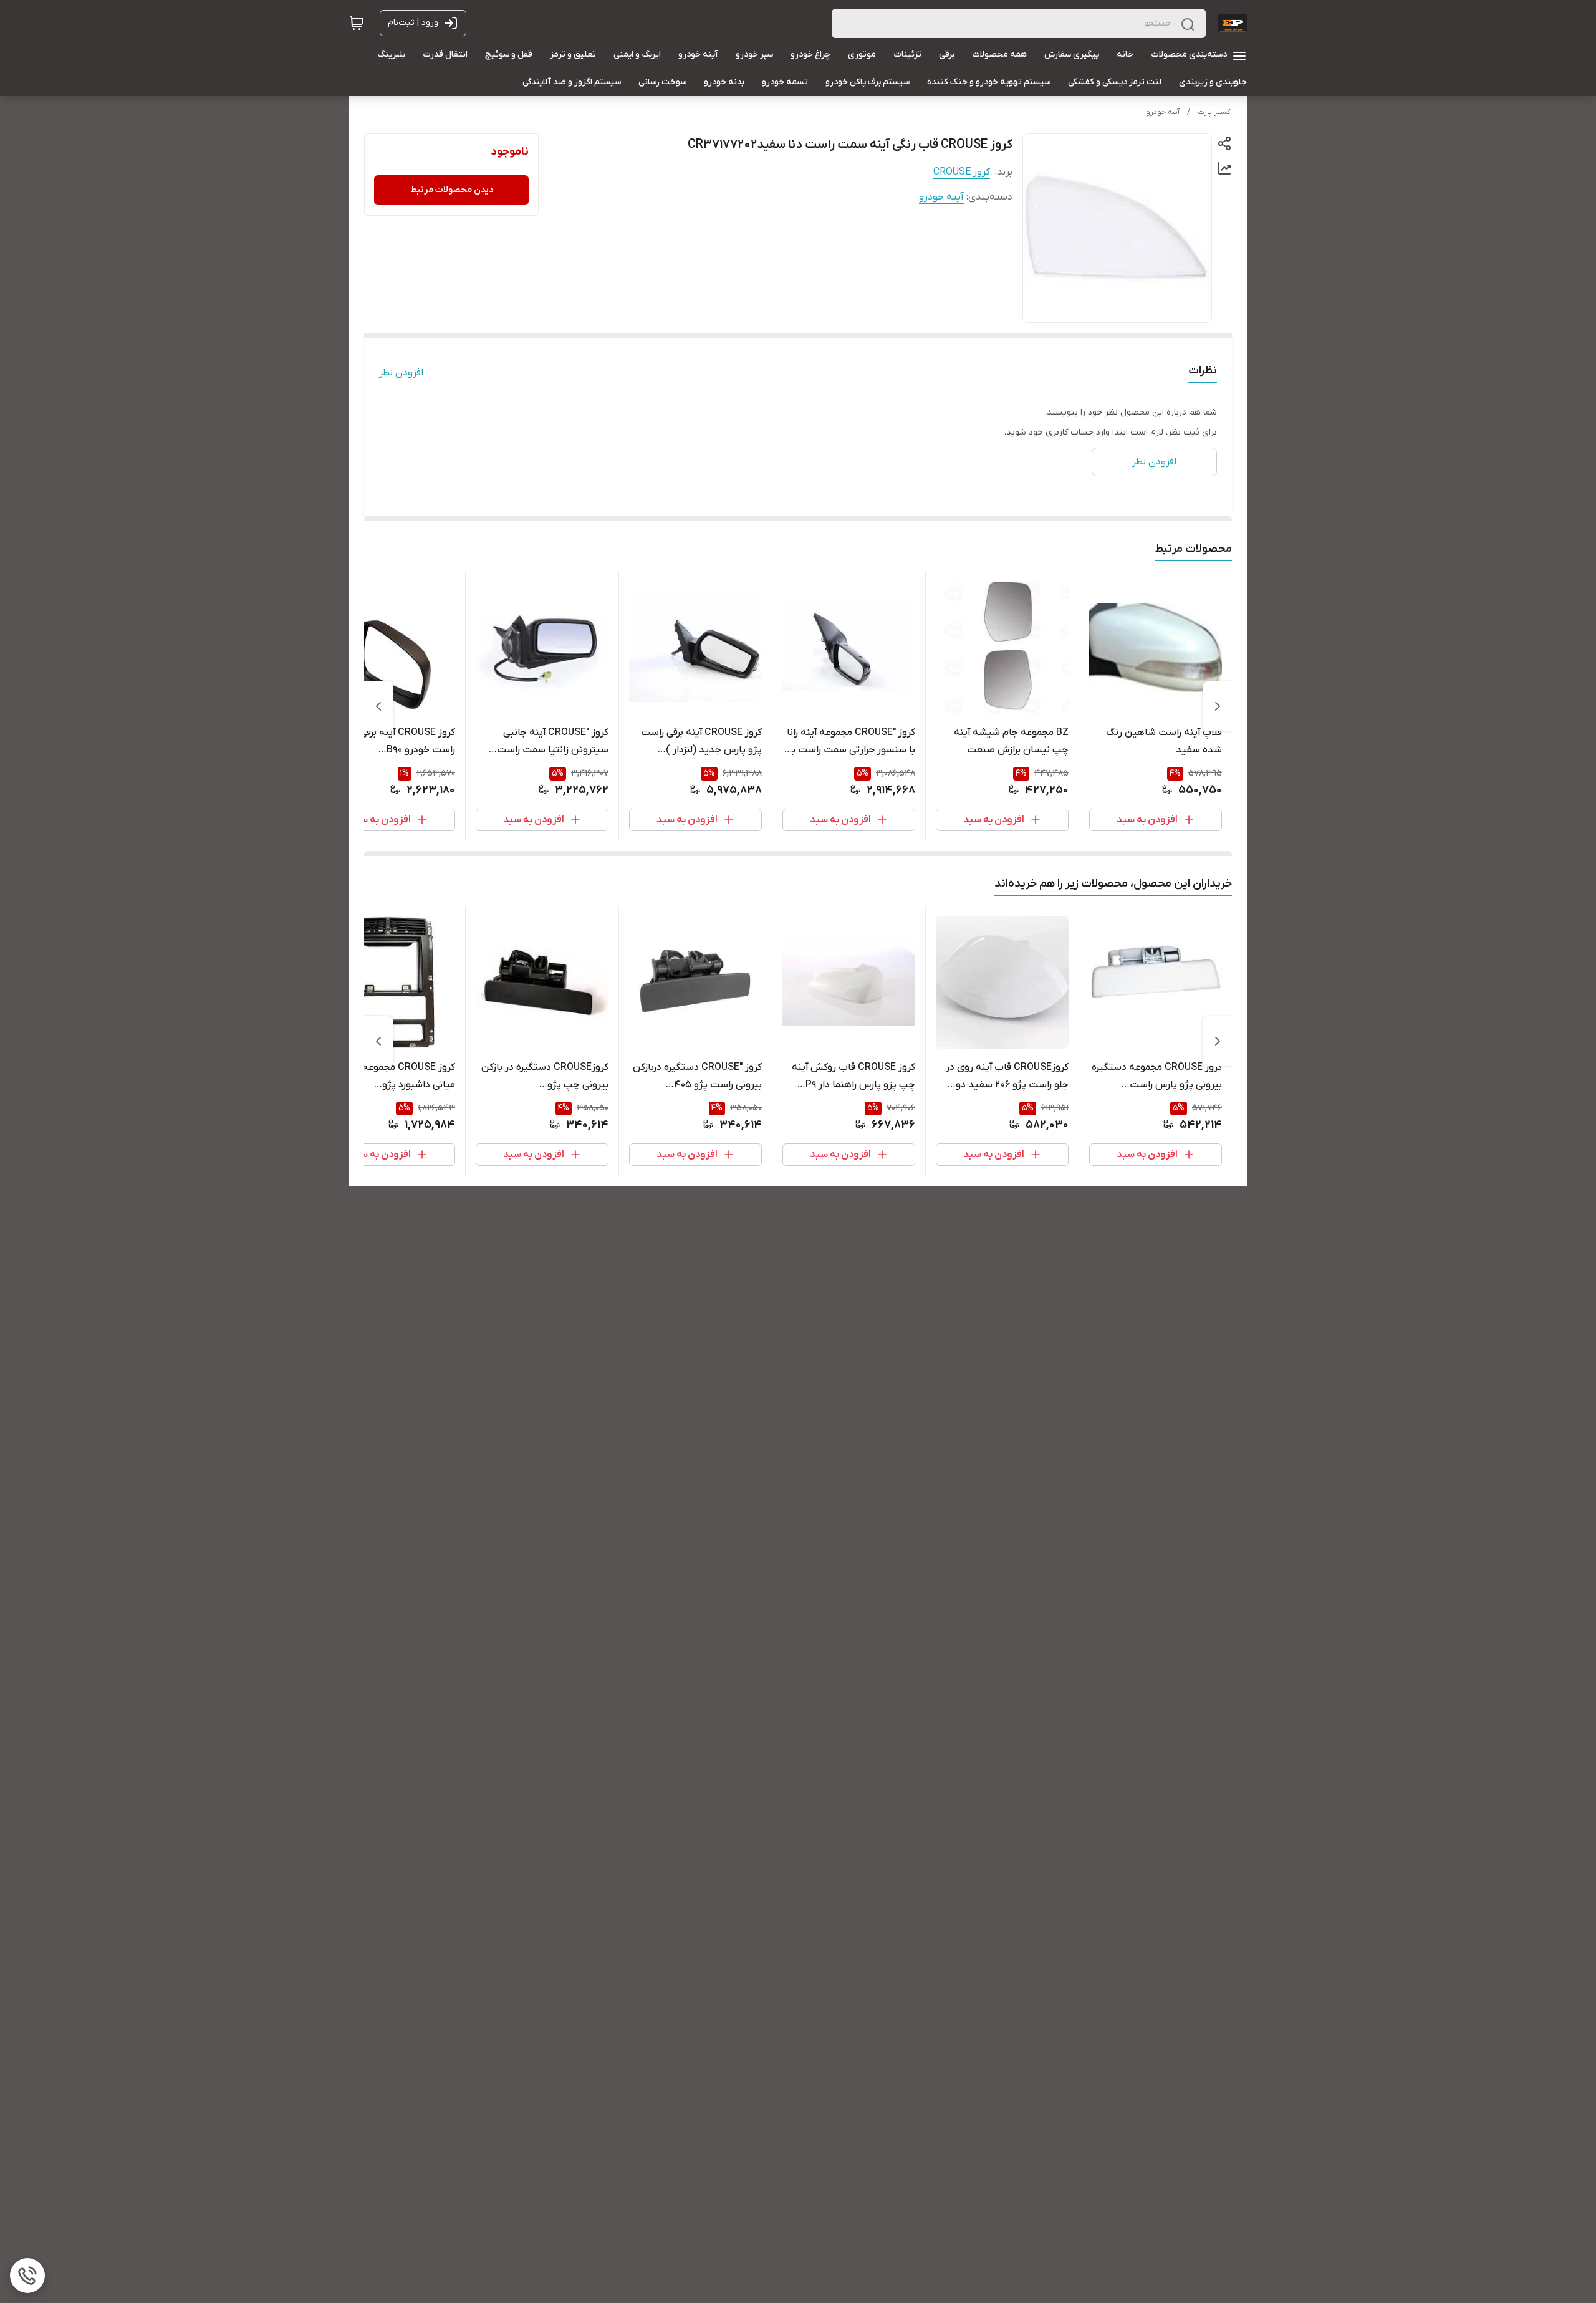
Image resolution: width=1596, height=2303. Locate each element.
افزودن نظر (401, 373)
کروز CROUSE (962, 172)
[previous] (1218, 706)
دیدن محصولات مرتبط (452, 190)
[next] (378, 706)
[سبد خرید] (357, 23)
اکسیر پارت (1215, 112)
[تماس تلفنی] (27, 2276)
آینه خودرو (1163, 112)
